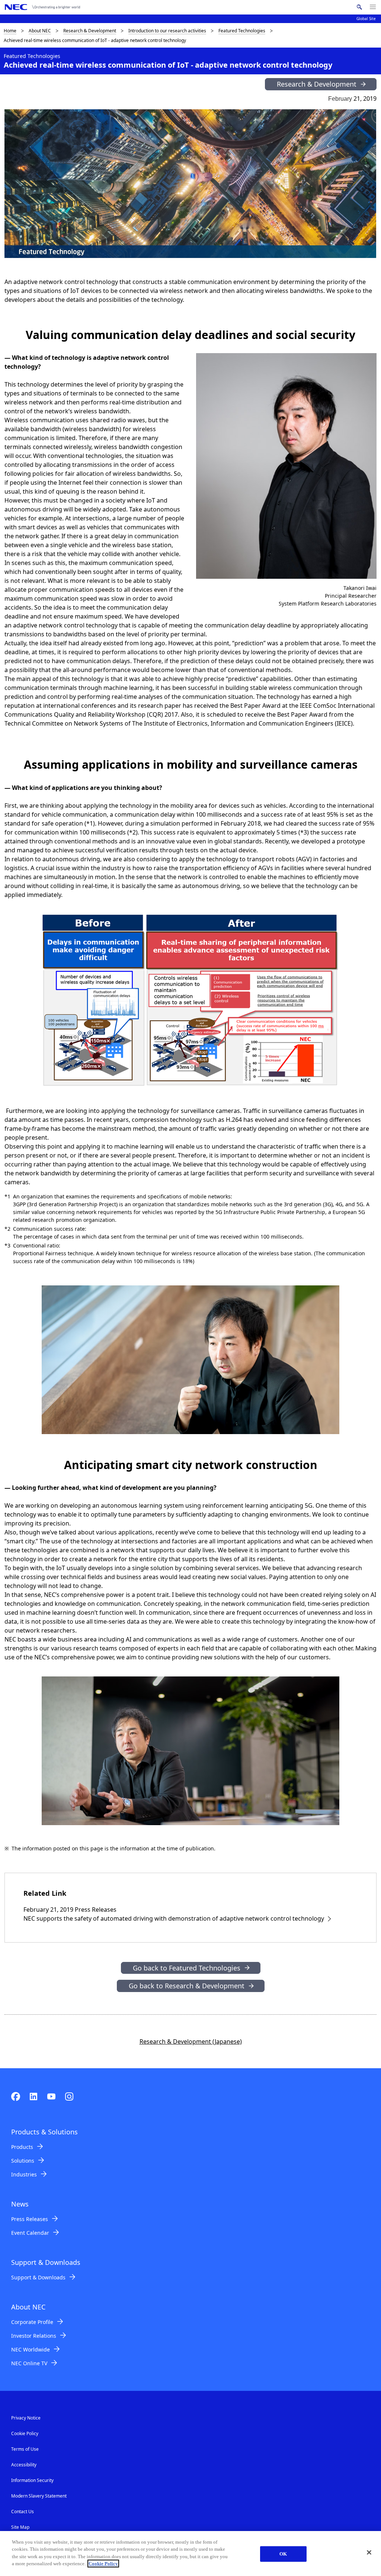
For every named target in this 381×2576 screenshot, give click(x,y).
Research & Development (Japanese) (191, 2041)
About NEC (40, 31)
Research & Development (90, 31)
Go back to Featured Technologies (187, 1968)
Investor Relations (34, 2336)
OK (283, 2554)
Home (10, 31)
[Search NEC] (359, 7)
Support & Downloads (38, 2277)
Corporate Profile (32, 2322)
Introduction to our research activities (167, 31)
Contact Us (23, 2512)
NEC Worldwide (31, 2349)
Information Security (32, 2480)
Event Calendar (30, 2233)
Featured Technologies (242, 31)
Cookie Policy (25, 2433)
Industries (24, 2174)
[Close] (369, 2553)
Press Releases (30, 2219)
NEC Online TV (29, 2363)
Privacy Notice (26, 2418)
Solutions (23, 2161)
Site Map (20, 2527)
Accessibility (24, 2465)
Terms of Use (25, 2449)
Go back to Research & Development (187, 1986)
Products (22, 2147)
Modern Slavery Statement (39, 2496)
